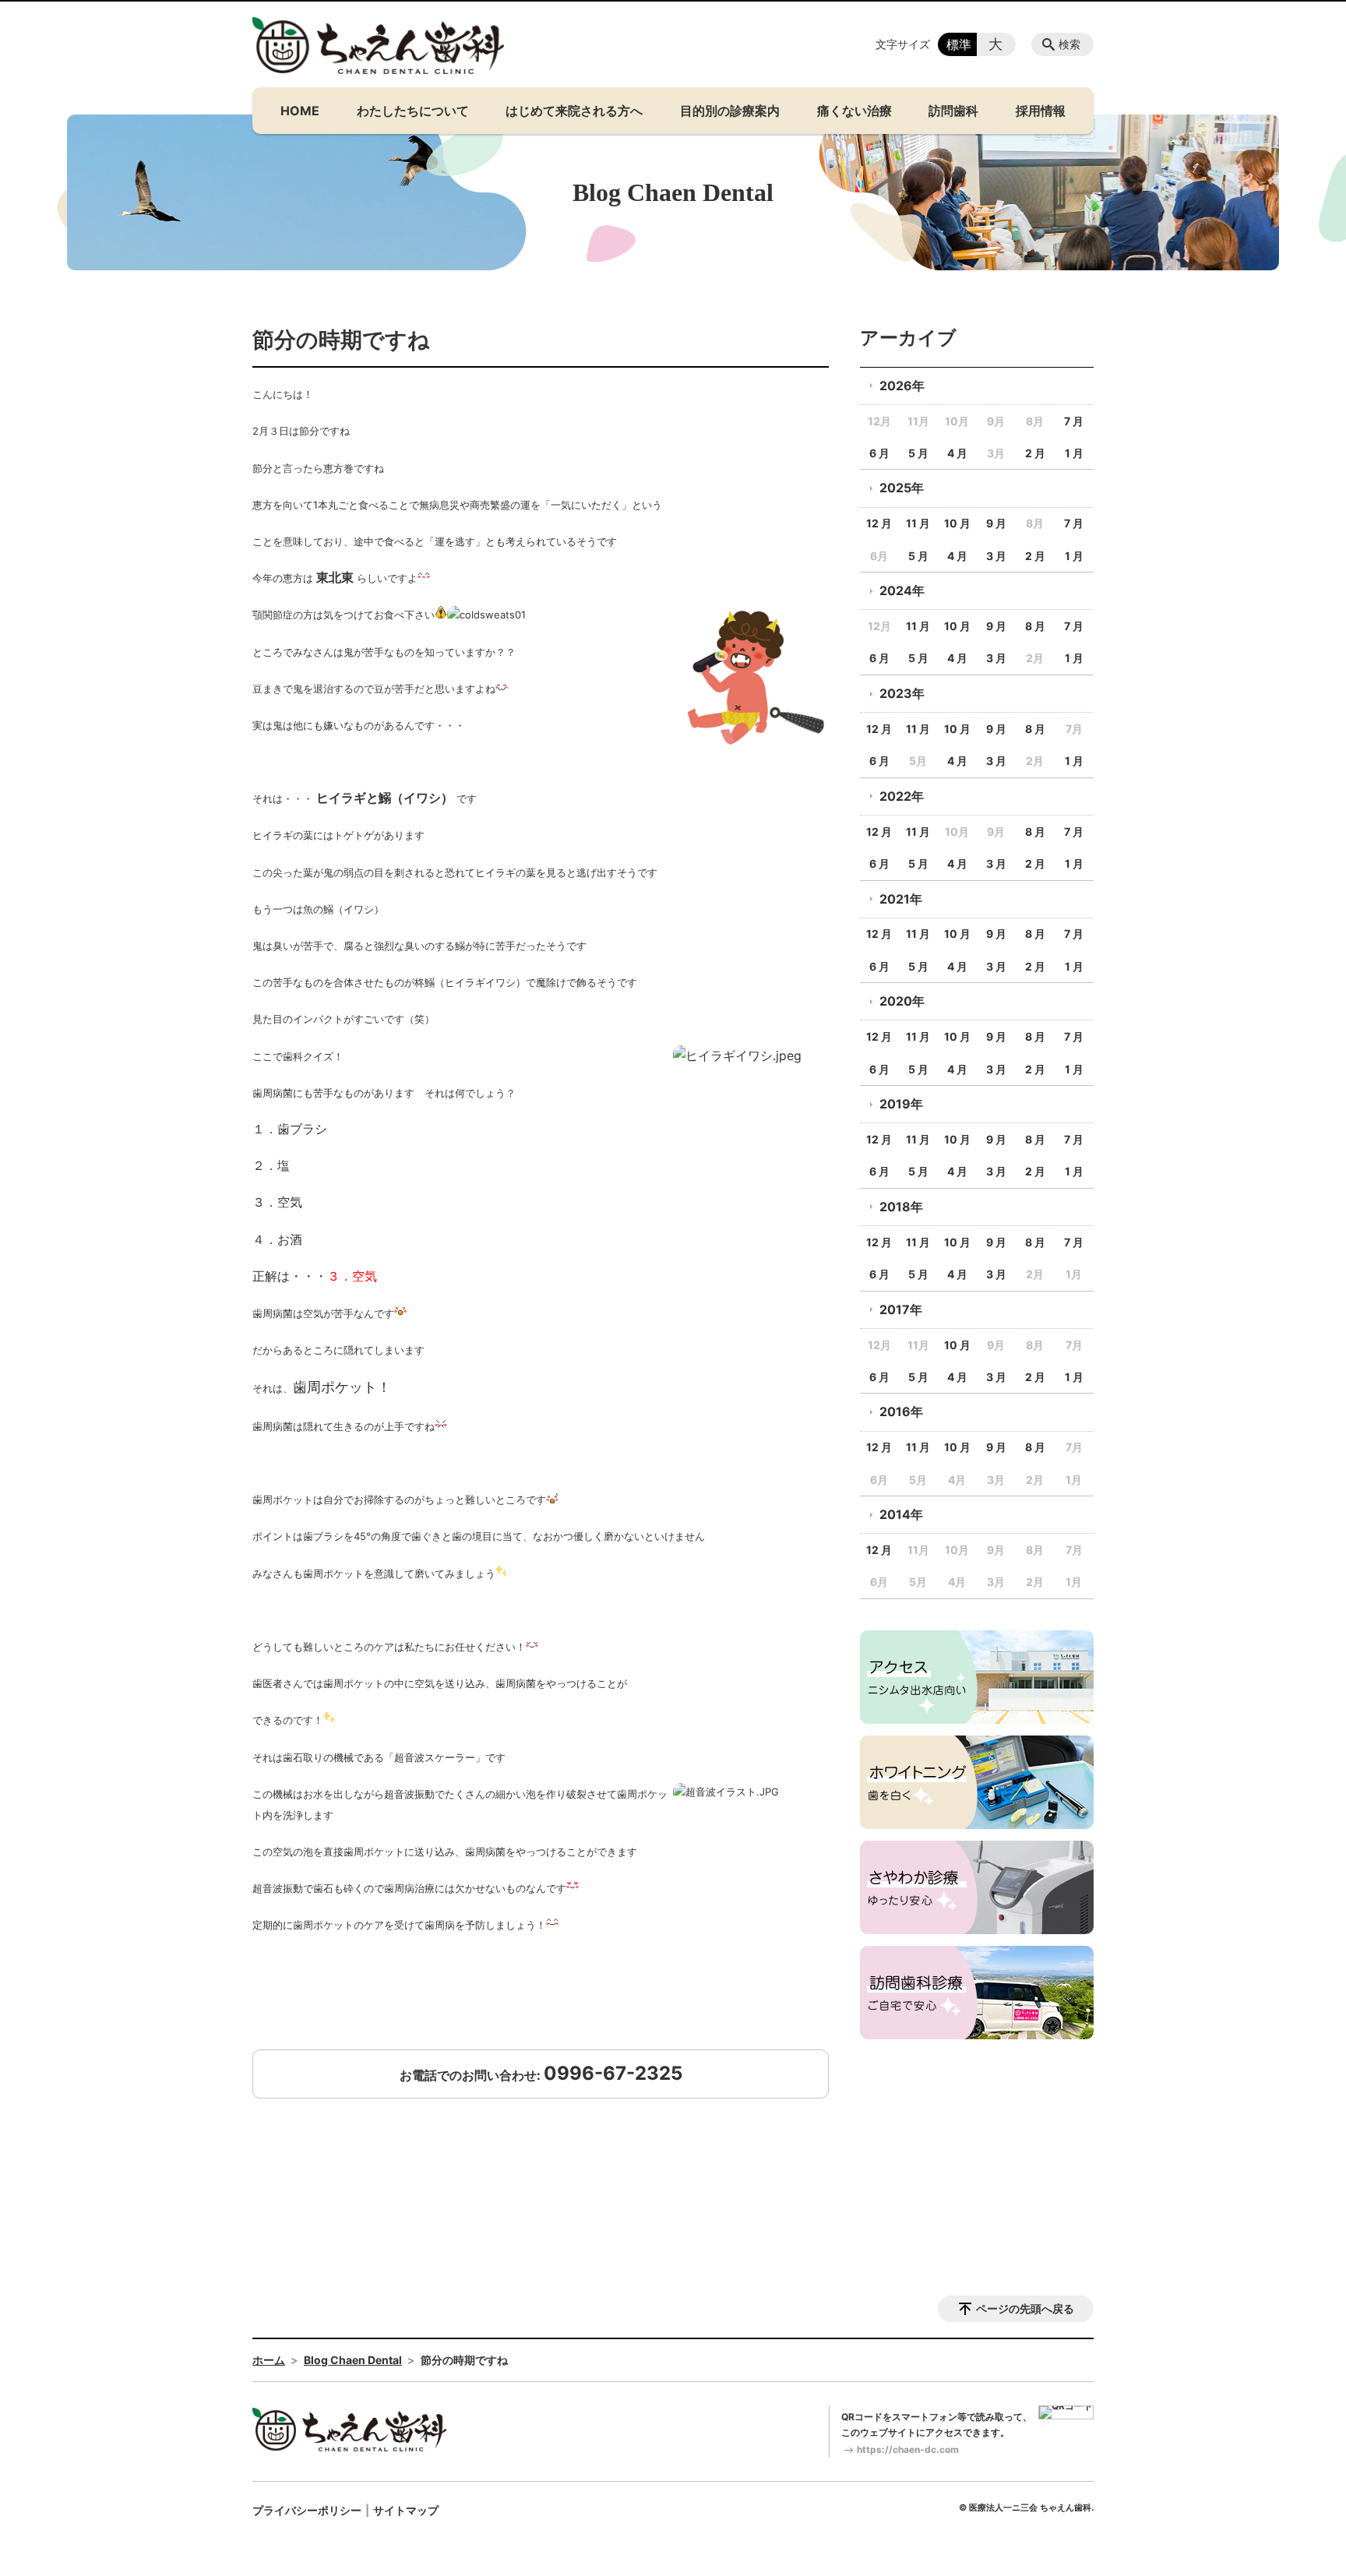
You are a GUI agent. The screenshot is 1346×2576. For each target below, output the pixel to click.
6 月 (879, 453)
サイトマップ (406, 2510)
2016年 (901, 1411)
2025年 (902, 488)
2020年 (902, 1001)
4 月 (957, 453)
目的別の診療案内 (730, 111)
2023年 (902, 693)
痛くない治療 (854, 111)
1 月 (1074, 453)
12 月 (879, 523)
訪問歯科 (953, 111)
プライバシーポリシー (307, 2510)
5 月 (918, 453)
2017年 (901, 1309)
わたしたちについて (413, 111)
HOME (300, 111)
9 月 (996, 523)
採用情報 (1041, 111)
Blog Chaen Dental (353, 2360)
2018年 (901, 1207)
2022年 (902, 796)
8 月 (1035, 626)
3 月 (996, 556)
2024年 (902, 590)
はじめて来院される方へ (574, 111)
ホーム (269, 2360)
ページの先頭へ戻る (1025, 2308)
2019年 (901, 1104)
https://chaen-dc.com (908, 2449)
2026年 (902, 386)
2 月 (1035, 453)
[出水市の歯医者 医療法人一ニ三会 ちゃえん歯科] (379, 46)
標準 (959, 44)
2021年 (901, 899)
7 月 (1074, 421)
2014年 (901, 1514)
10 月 (957, 523)
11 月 (918, 523)
